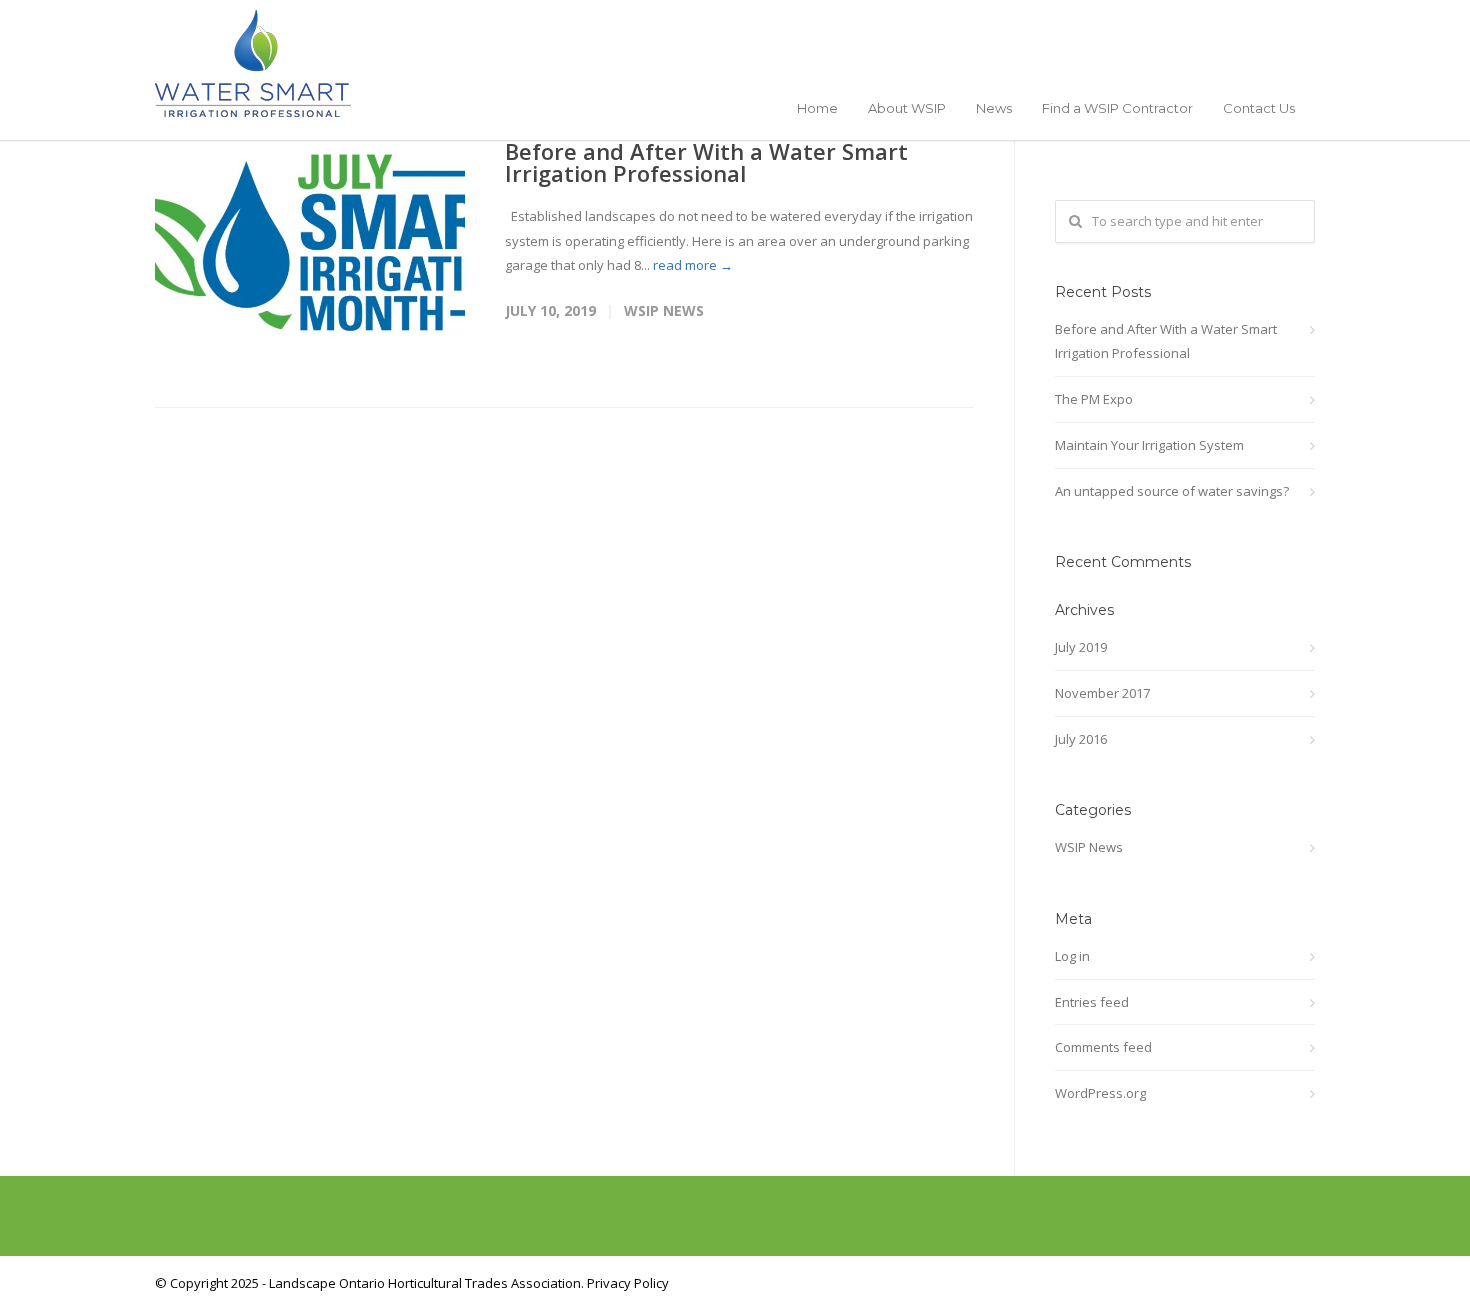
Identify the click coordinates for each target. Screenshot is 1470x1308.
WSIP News (664, 310)
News (994, 108)
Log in (1072, 956)
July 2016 (1081, 739)
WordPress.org (1100, 1093)
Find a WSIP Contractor (1117, 108)
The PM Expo (1094, 399)
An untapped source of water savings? (1172, 491)
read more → (693, 265)
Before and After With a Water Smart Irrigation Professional (706, 162)
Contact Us (1259, 108)
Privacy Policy (628, 1283)
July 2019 (1081, 647)
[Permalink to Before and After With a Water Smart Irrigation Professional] (310, 243)
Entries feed (1092, 1002)
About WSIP (907, 108)
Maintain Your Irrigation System (1149, 445)
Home (817, 108)
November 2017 (1102, 693)
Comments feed (1103, 1047)
